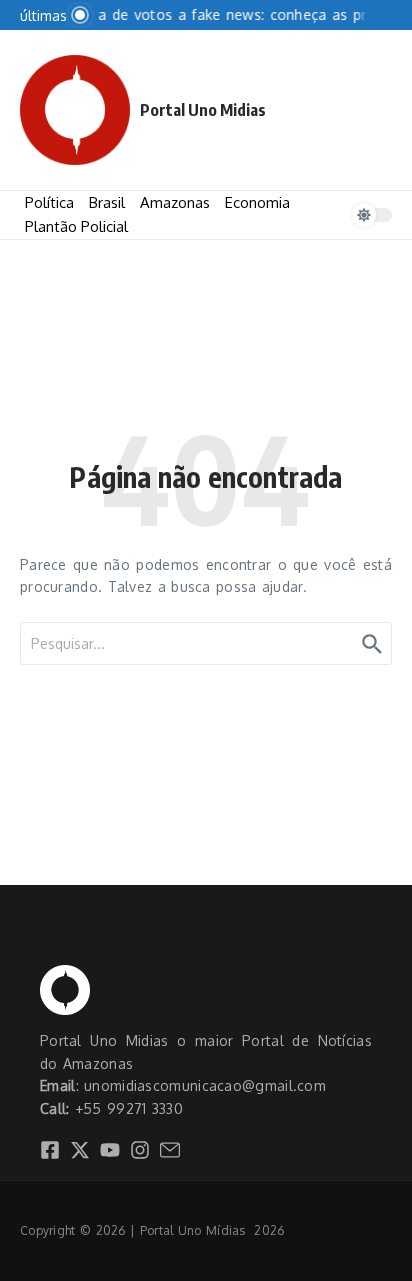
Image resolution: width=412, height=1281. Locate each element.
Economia (257, 202)
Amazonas (175, 202)
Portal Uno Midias (203, 110)
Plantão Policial (76, 226)
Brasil (107, 202)
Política (49, 202)
